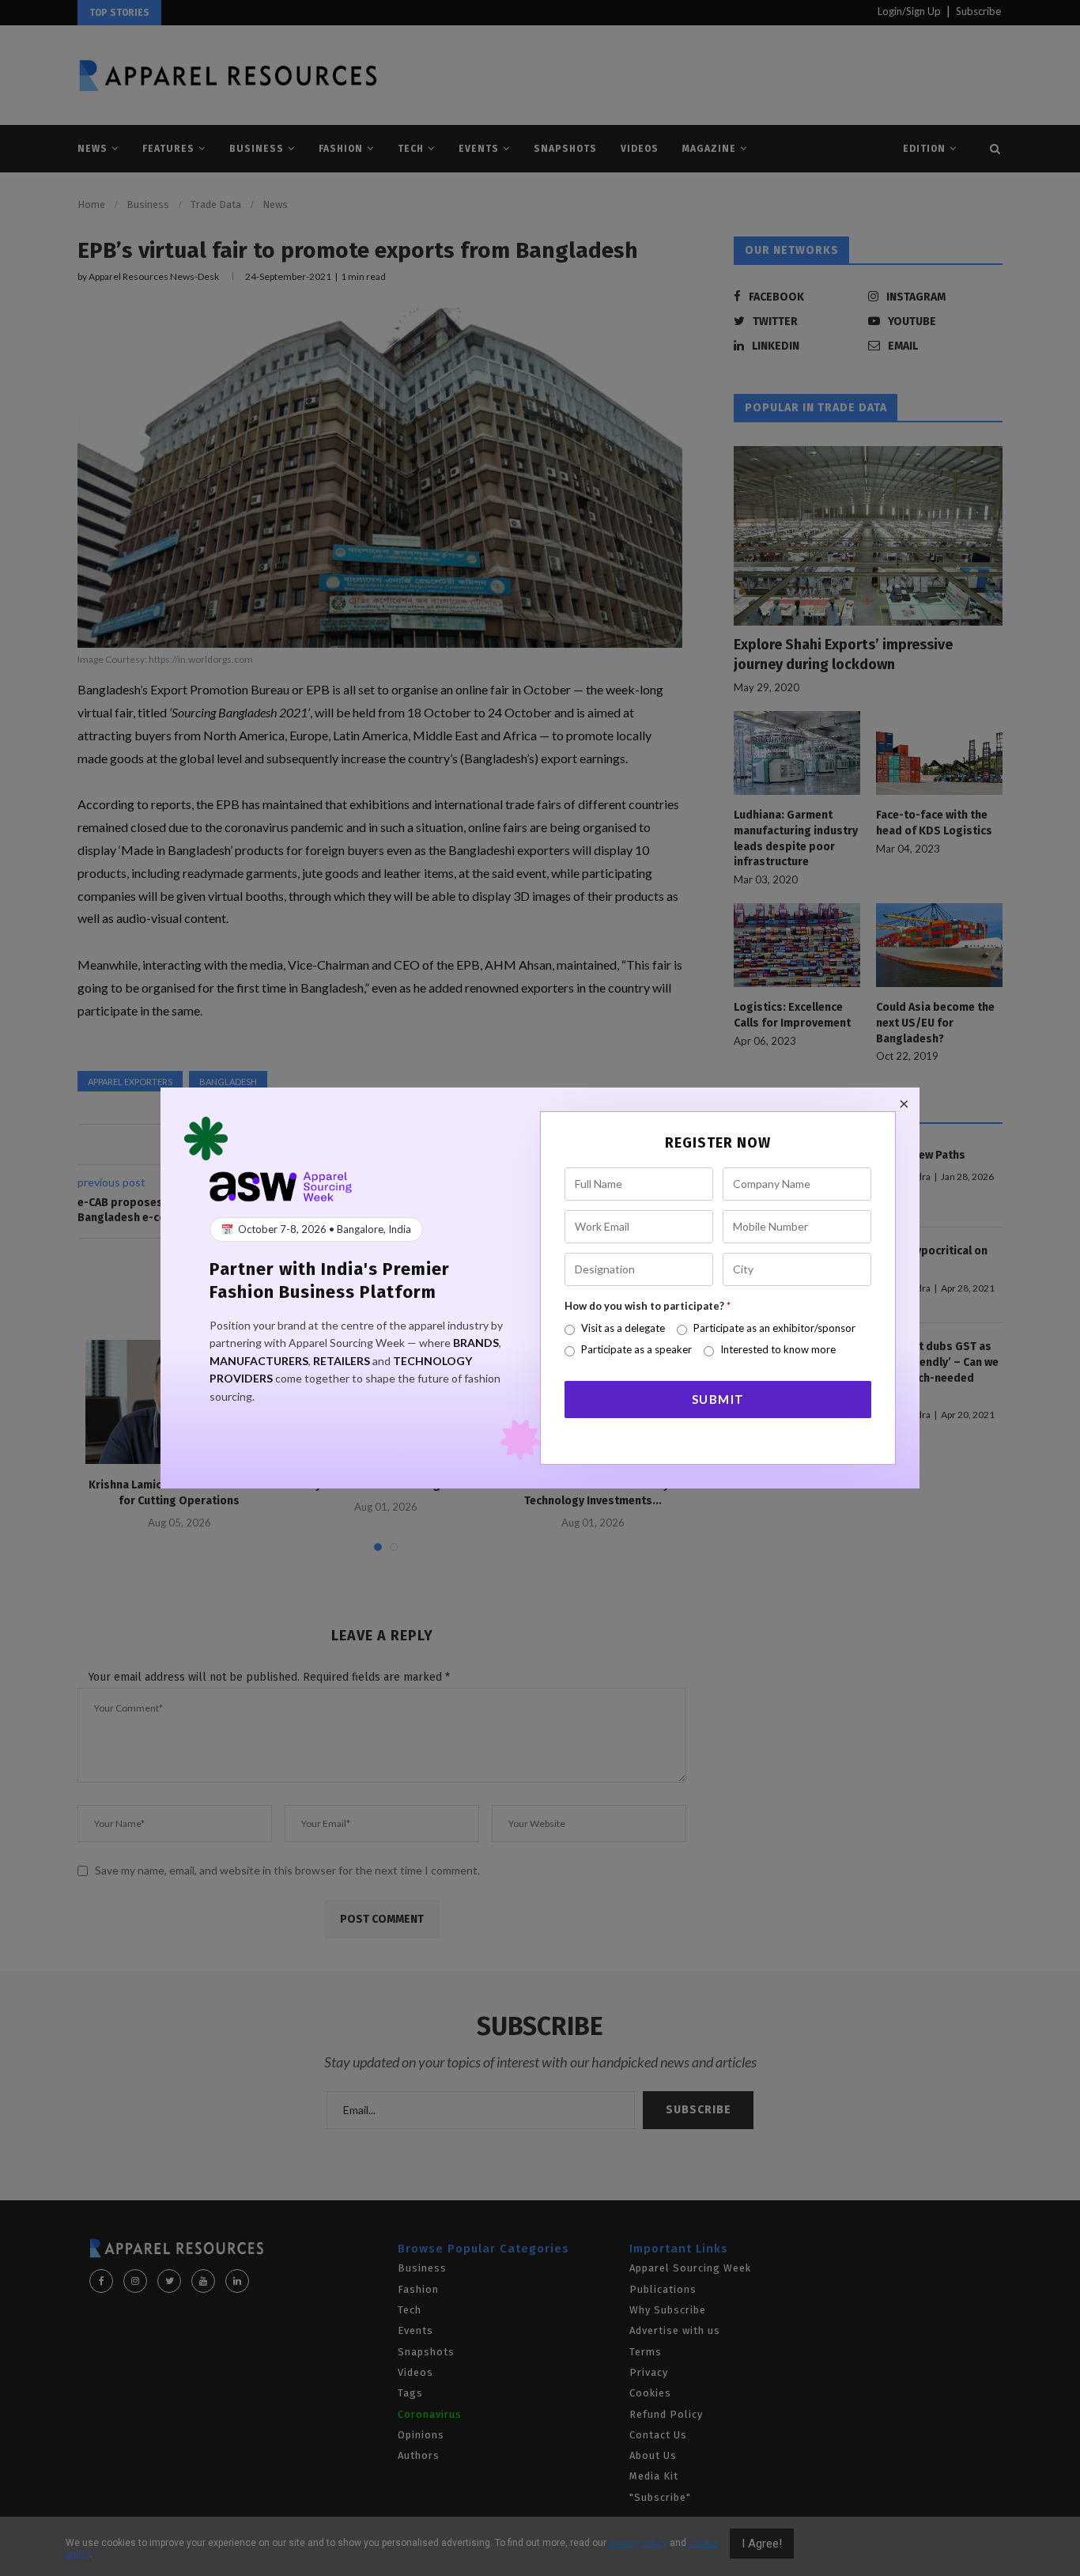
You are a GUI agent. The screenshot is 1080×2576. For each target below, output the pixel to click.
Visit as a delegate (623, 1328)
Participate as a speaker (636, 1349)
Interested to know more (778, 1349)
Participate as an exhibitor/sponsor (774, 1328)
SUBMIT (718, 1399)
